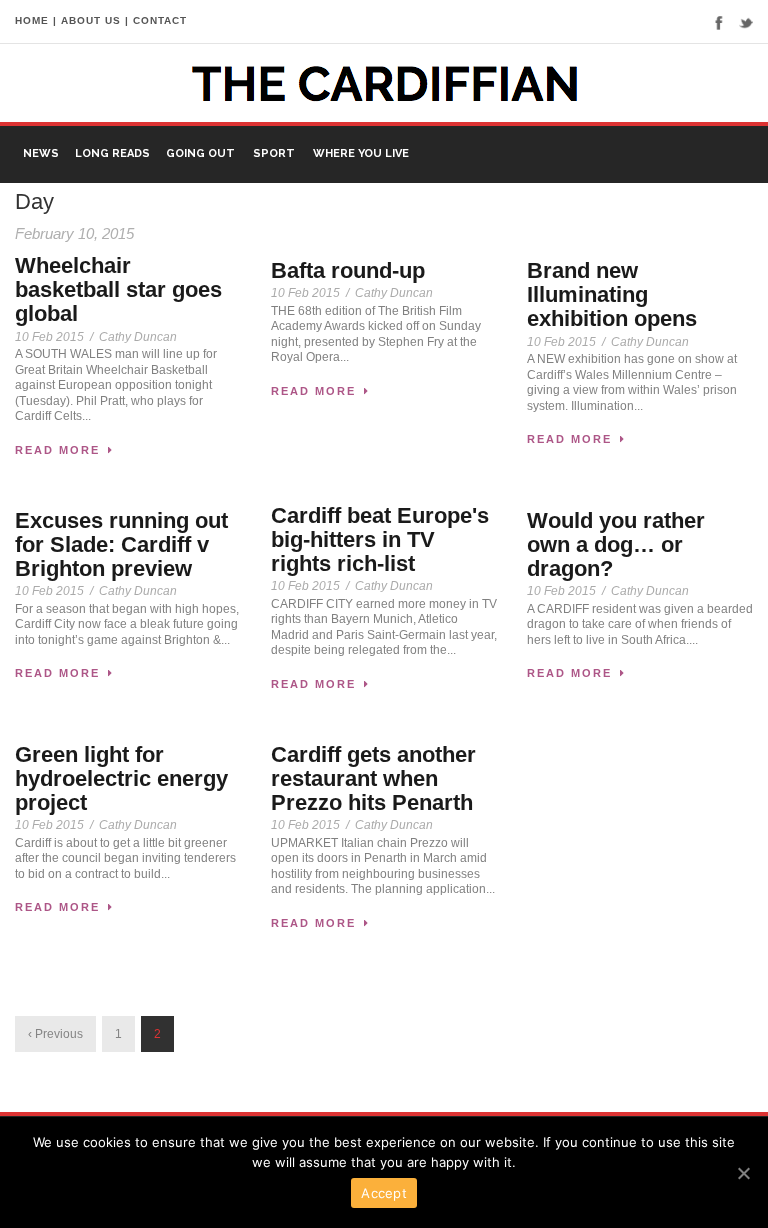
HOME (32, 20)
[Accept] (743, 1173)
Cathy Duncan (138, 337)
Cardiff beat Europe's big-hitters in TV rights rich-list (380, 539)
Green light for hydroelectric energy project (121, 778)
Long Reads (112, 153)
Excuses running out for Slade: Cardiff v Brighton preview (121, 544)
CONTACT (160, 20)
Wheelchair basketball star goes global (118, 289)
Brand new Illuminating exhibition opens (612, 294)
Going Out (200, 153)
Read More (57, 450)
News (41, 153)
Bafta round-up (348, 270)
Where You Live (361, 153)
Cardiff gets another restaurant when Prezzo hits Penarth (373, 778)
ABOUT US (91, 20)
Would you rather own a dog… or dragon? (616, 544)
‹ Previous (55, 1034)
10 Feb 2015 (49, 337)
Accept (384, 1193)
